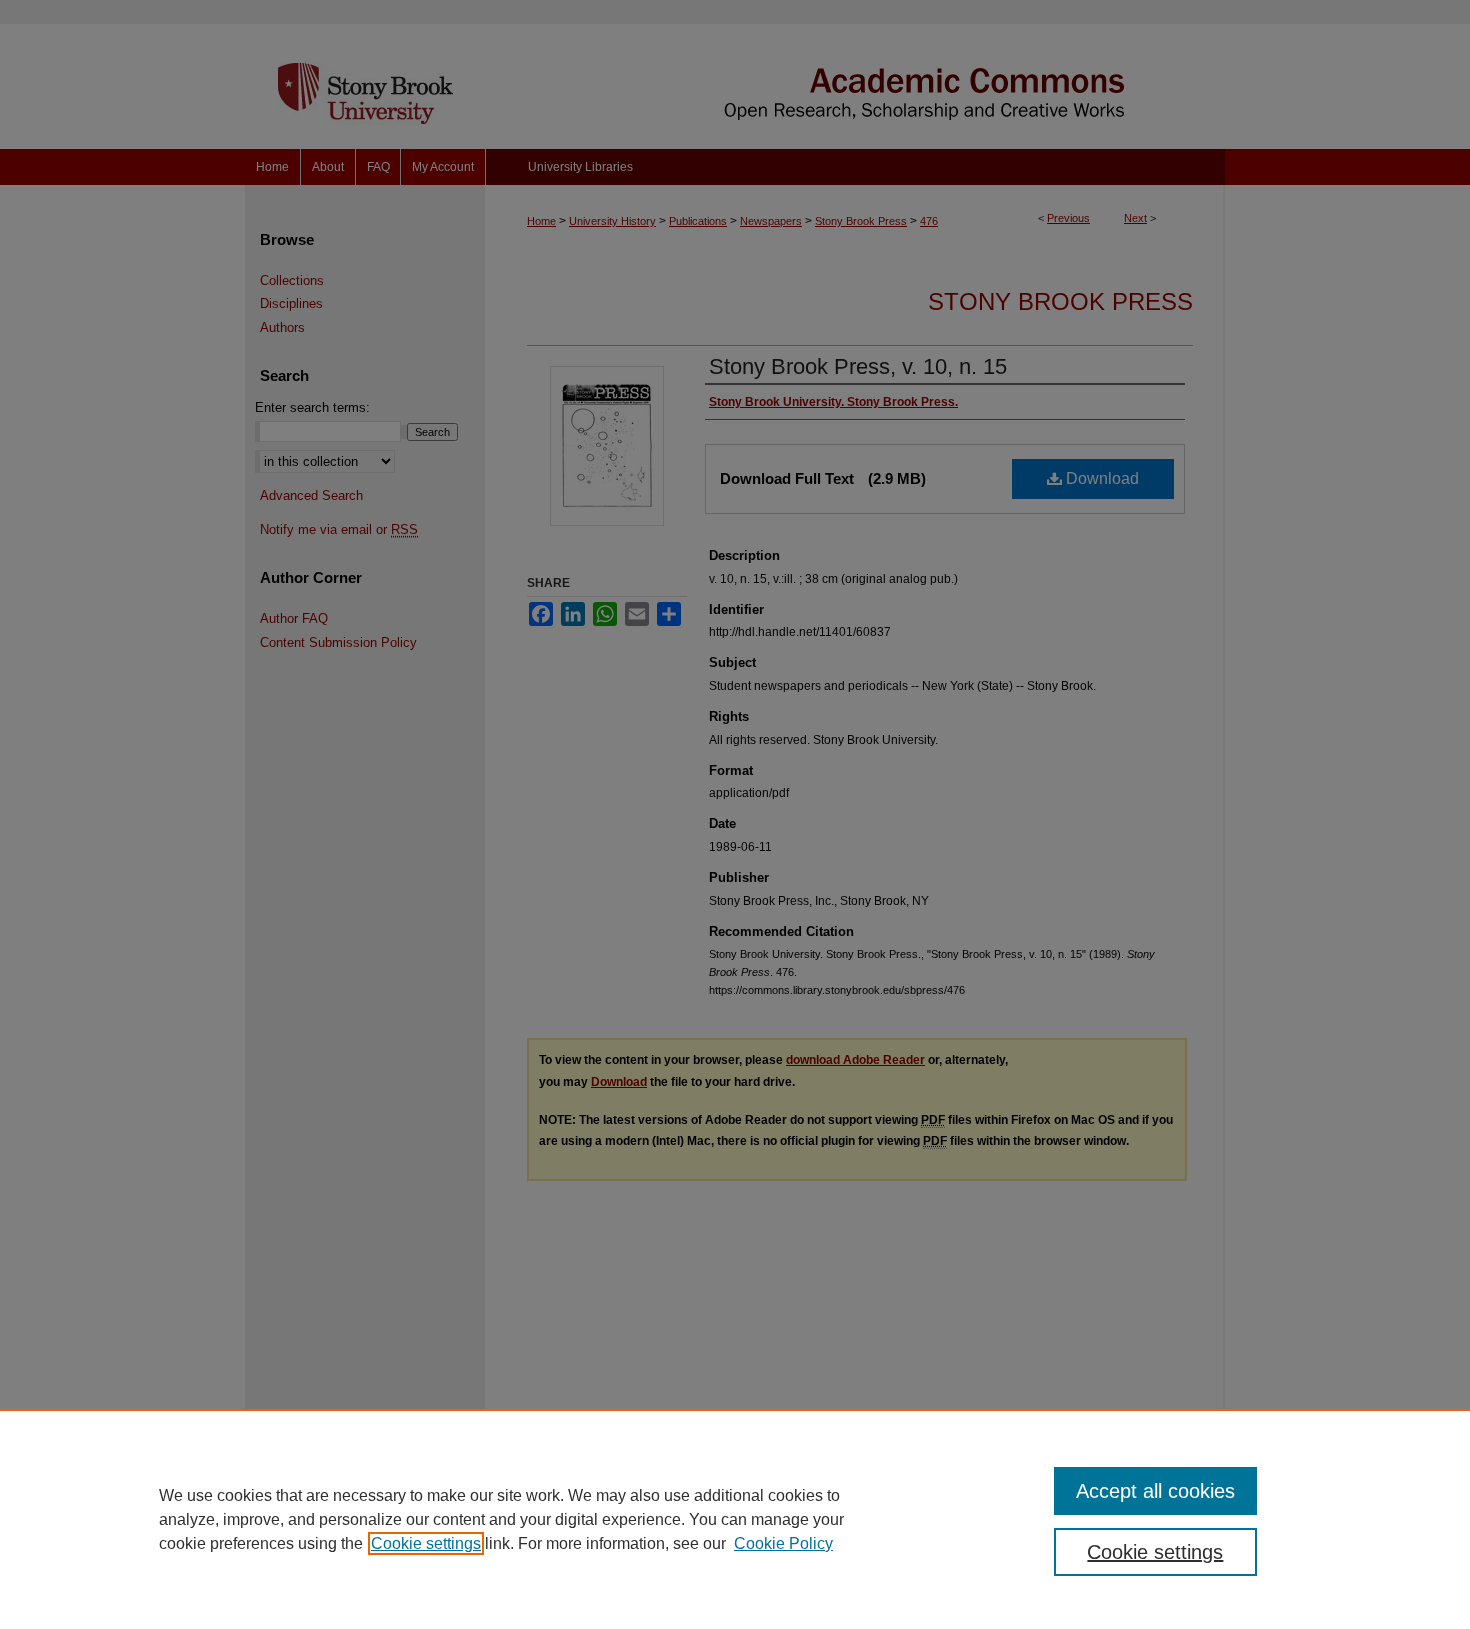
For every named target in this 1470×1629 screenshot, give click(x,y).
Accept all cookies (1155, 1491)
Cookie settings (426, 1543)
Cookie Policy (783, 1543)
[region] (735, 1519)
